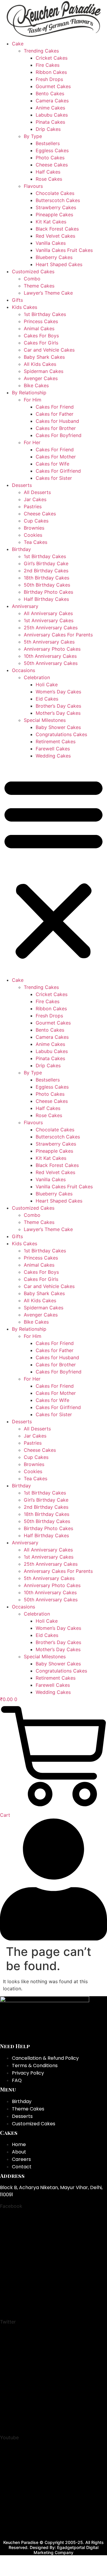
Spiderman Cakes (44, 371)
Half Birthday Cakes (46, 599)
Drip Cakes (48, 129)
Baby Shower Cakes (58, 727)
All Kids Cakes (40, 364)
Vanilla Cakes (51, 243)
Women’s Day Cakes (58, 692)
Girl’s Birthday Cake (46, 563)
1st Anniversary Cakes (49, 620)
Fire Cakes (48, 65)
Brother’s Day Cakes (58, 706)
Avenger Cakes (41, 378)
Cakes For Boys (41, 336)
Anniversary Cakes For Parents (58, 635)
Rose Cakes (49, 179)
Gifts (17, 300)
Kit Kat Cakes (51, 222)
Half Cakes (48, 172)
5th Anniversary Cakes (49, 642)
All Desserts (37, 492)
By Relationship (29, 393)
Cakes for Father (55, 414)
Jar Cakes (35, 499)
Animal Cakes (39, 328)
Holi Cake (47, 685)
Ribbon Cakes (51, 72)
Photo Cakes (50, 158)
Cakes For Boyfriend (59, 435)
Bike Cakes (36, 385)
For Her (32, 442)
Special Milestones (45, 720)
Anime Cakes (50, 108)
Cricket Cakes (52, 58)
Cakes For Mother (56, 457)
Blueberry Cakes (54, 257)
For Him (33, 400)
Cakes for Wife (52, 464)
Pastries (33, 506)
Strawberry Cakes (56, 207)
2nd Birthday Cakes (46, 571)
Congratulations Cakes (61, 734)
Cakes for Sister (54, 478)
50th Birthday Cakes (47, 585)
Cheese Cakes (52, 165)
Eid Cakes (47, 699)
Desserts (22, 485)
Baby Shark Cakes (44, 357)
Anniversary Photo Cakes (52, 649)
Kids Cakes (25, 307)
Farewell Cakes (53, 749)
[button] (53, 868)
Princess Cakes (41, 321)
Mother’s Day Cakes (58, 713)
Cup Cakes (36, 521)
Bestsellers (48, 143)
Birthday (21, 549)
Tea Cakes (36, 542)
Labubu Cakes (52, 115)
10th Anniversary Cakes (50, 656)
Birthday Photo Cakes (48, 592)
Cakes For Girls (41, 343)
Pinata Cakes (50, 122)
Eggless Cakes (52, 150)
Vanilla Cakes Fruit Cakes (64, 250)
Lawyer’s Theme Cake (48, 293)
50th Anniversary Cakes (51, 663)
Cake (18, 44)
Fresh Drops (49, 79)
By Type (33, 136)
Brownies (34, 528)
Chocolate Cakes (55, 193)
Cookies (33, 535)
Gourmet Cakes (53, 86)
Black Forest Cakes (57, 229)
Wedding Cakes (53, 756)
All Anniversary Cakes (48, 613)
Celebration (37, 677)
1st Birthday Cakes (45, 314)
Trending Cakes (41, 51)
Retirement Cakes (56, 741)
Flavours (33, 186)
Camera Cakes (52, 101)
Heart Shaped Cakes (59, 264)
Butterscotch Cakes (58, 200)
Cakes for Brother (56, 428)
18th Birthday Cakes (47, 578)
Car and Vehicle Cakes (49, 350)
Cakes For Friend (55, 407)
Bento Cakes (50, 93)
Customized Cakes (33, 271)
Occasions (23, 670)
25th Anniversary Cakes (51, 628)
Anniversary (25, 606)
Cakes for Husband (57, 421)
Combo (32, 279)
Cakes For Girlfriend (58, 471)
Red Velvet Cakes (55, 236)
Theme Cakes (39, 286)
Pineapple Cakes (54, 215)
